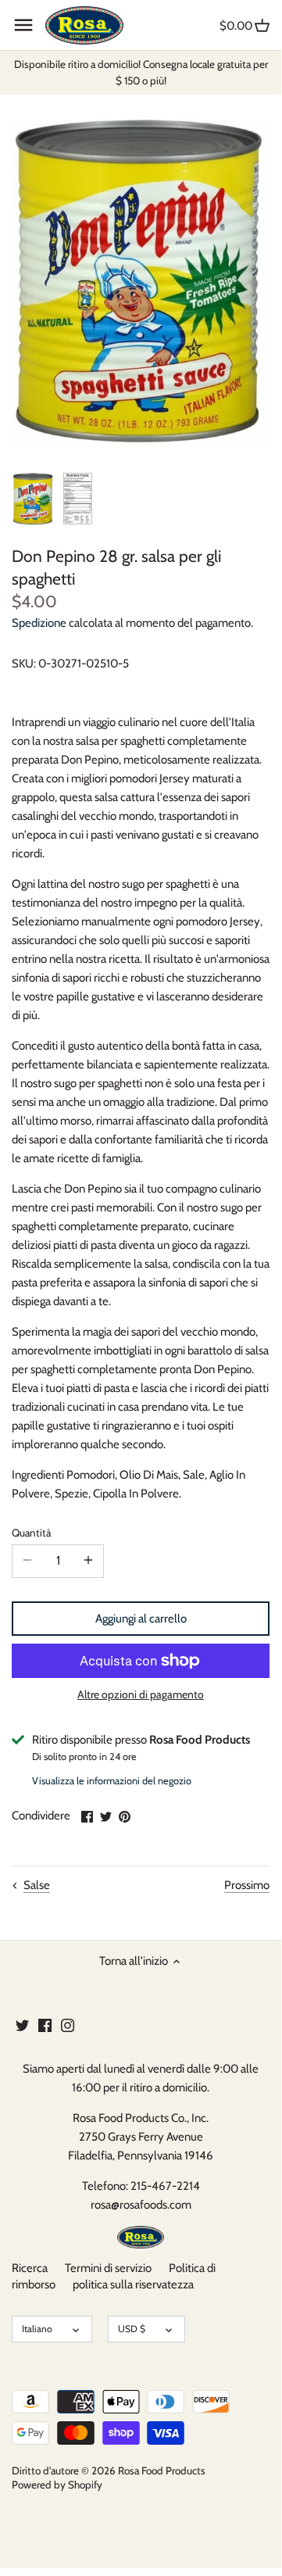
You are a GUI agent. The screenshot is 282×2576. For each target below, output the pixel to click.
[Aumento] (88, 1561)
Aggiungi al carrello (141, 1619)
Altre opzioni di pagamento (141, 1695)
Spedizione (39, 623)
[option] (33, 499)
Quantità (31, 1533)
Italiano (37, 2329)
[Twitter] (22, 2025)
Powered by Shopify (57, 2485)
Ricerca (30, 2268)
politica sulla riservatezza (133, 2284)
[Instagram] (68, 2025)
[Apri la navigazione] (23, 25)
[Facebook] (45, 2025)
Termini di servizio (108, 2268)
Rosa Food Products (162, 2470)
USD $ (132, 2329)
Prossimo (247, 1885)
